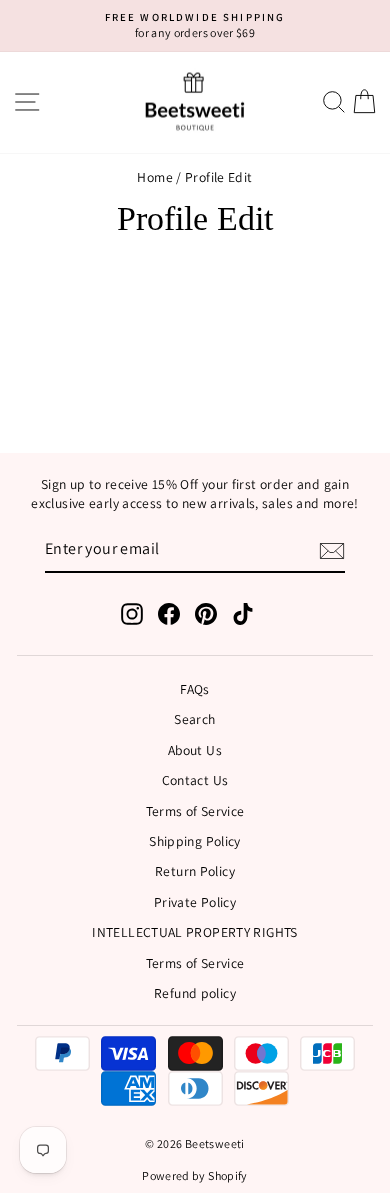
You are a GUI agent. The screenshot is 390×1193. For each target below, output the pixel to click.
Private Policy (195, 902)
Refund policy (195, 993)
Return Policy (195, 871)
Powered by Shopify (195, 1175)
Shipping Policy (195, 841)
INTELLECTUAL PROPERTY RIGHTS (194, 932)
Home (154, 177)
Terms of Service (195, 811)
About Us (195, 750)
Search (194, 719)
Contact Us (195, 780)
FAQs (194, 689)
